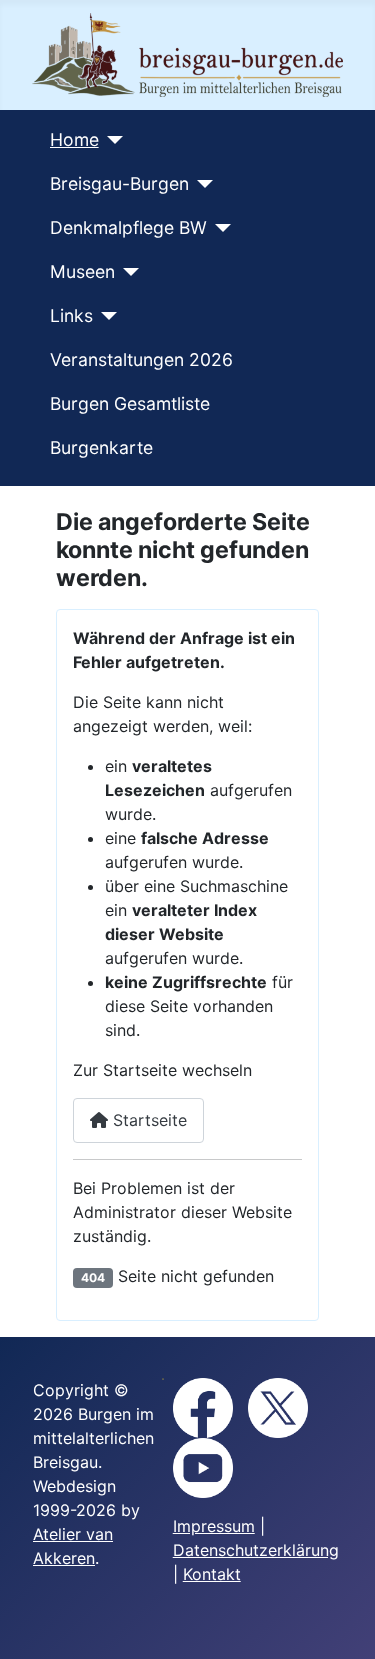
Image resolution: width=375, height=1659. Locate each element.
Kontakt (212, 1574)
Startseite (147, 1120)
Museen (82, 271)
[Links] (105, 316)
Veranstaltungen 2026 (141, 359)
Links (71, 315)
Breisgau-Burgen (119, 183)
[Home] (111, 140)
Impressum (214, 1526)
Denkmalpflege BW (128, 227)
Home (74, 139)
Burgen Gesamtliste (130, 403)
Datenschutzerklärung (256, 1550)
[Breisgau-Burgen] (201, 184)
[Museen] (127, 272)
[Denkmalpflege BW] (219, 228)
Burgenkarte (101, 447)
